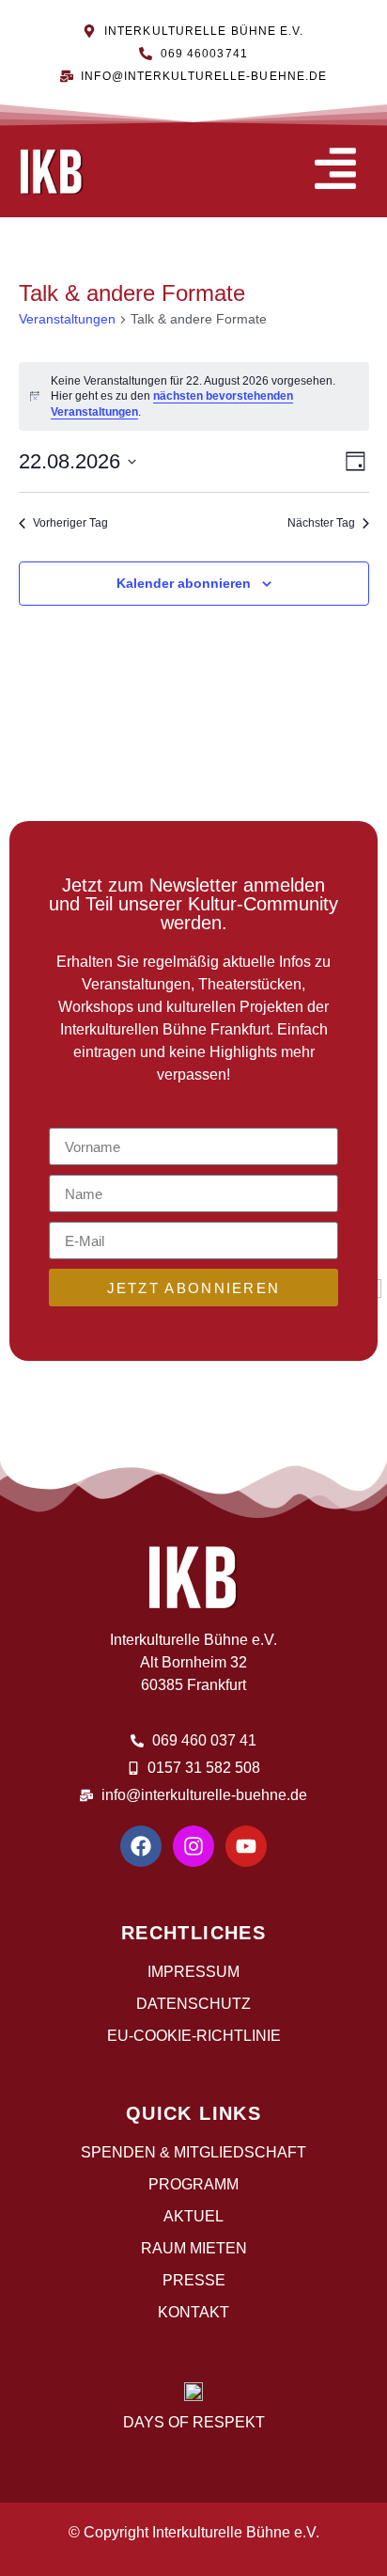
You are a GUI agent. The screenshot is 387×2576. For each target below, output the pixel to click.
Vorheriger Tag (70, 523)
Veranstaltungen (67, 319)
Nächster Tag (321, 523)
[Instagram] (193, 1846)
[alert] (194, 397)
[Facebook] (141, 1846)
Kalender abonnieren (184, 583)
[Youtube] (246, 1846)
